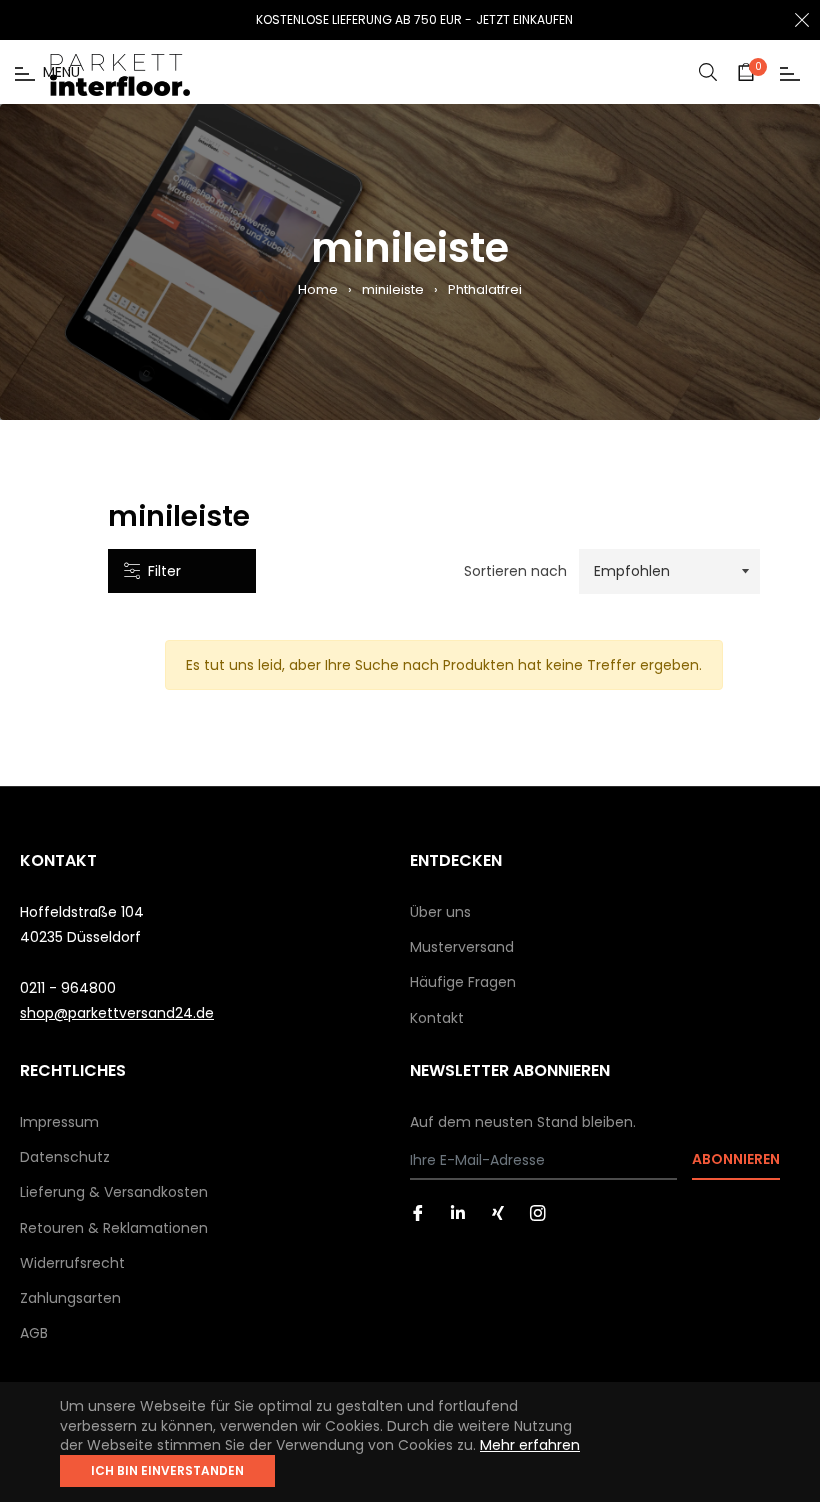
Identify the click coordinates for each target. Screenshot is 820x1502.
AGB (34, 1333)
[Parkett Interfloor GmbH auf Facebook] (418, 1212)
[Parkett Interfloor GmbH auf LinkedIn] (458, 1212)
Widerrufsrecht (72, 1263)
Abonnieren (736, 1159)
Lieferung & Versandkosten (114, 1192)
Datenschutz (65, 1157)
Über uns (440, 912)
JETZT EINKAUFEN (524, 19)
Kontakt (437, 1018)
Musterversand (462, 947)
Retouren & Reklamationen (114, 1228)
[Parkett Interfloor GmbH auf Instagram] (538, 1212)
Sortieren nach (515, 571)
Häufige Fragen (463, 982)
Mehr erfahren (530, 1445)
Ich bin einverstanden (167, 1470)
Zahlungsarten (70, 1298)
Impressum (59, 1122)
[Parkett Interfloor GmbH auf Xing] (498, 1212)
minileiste (393, 289)
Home (318, 289)
